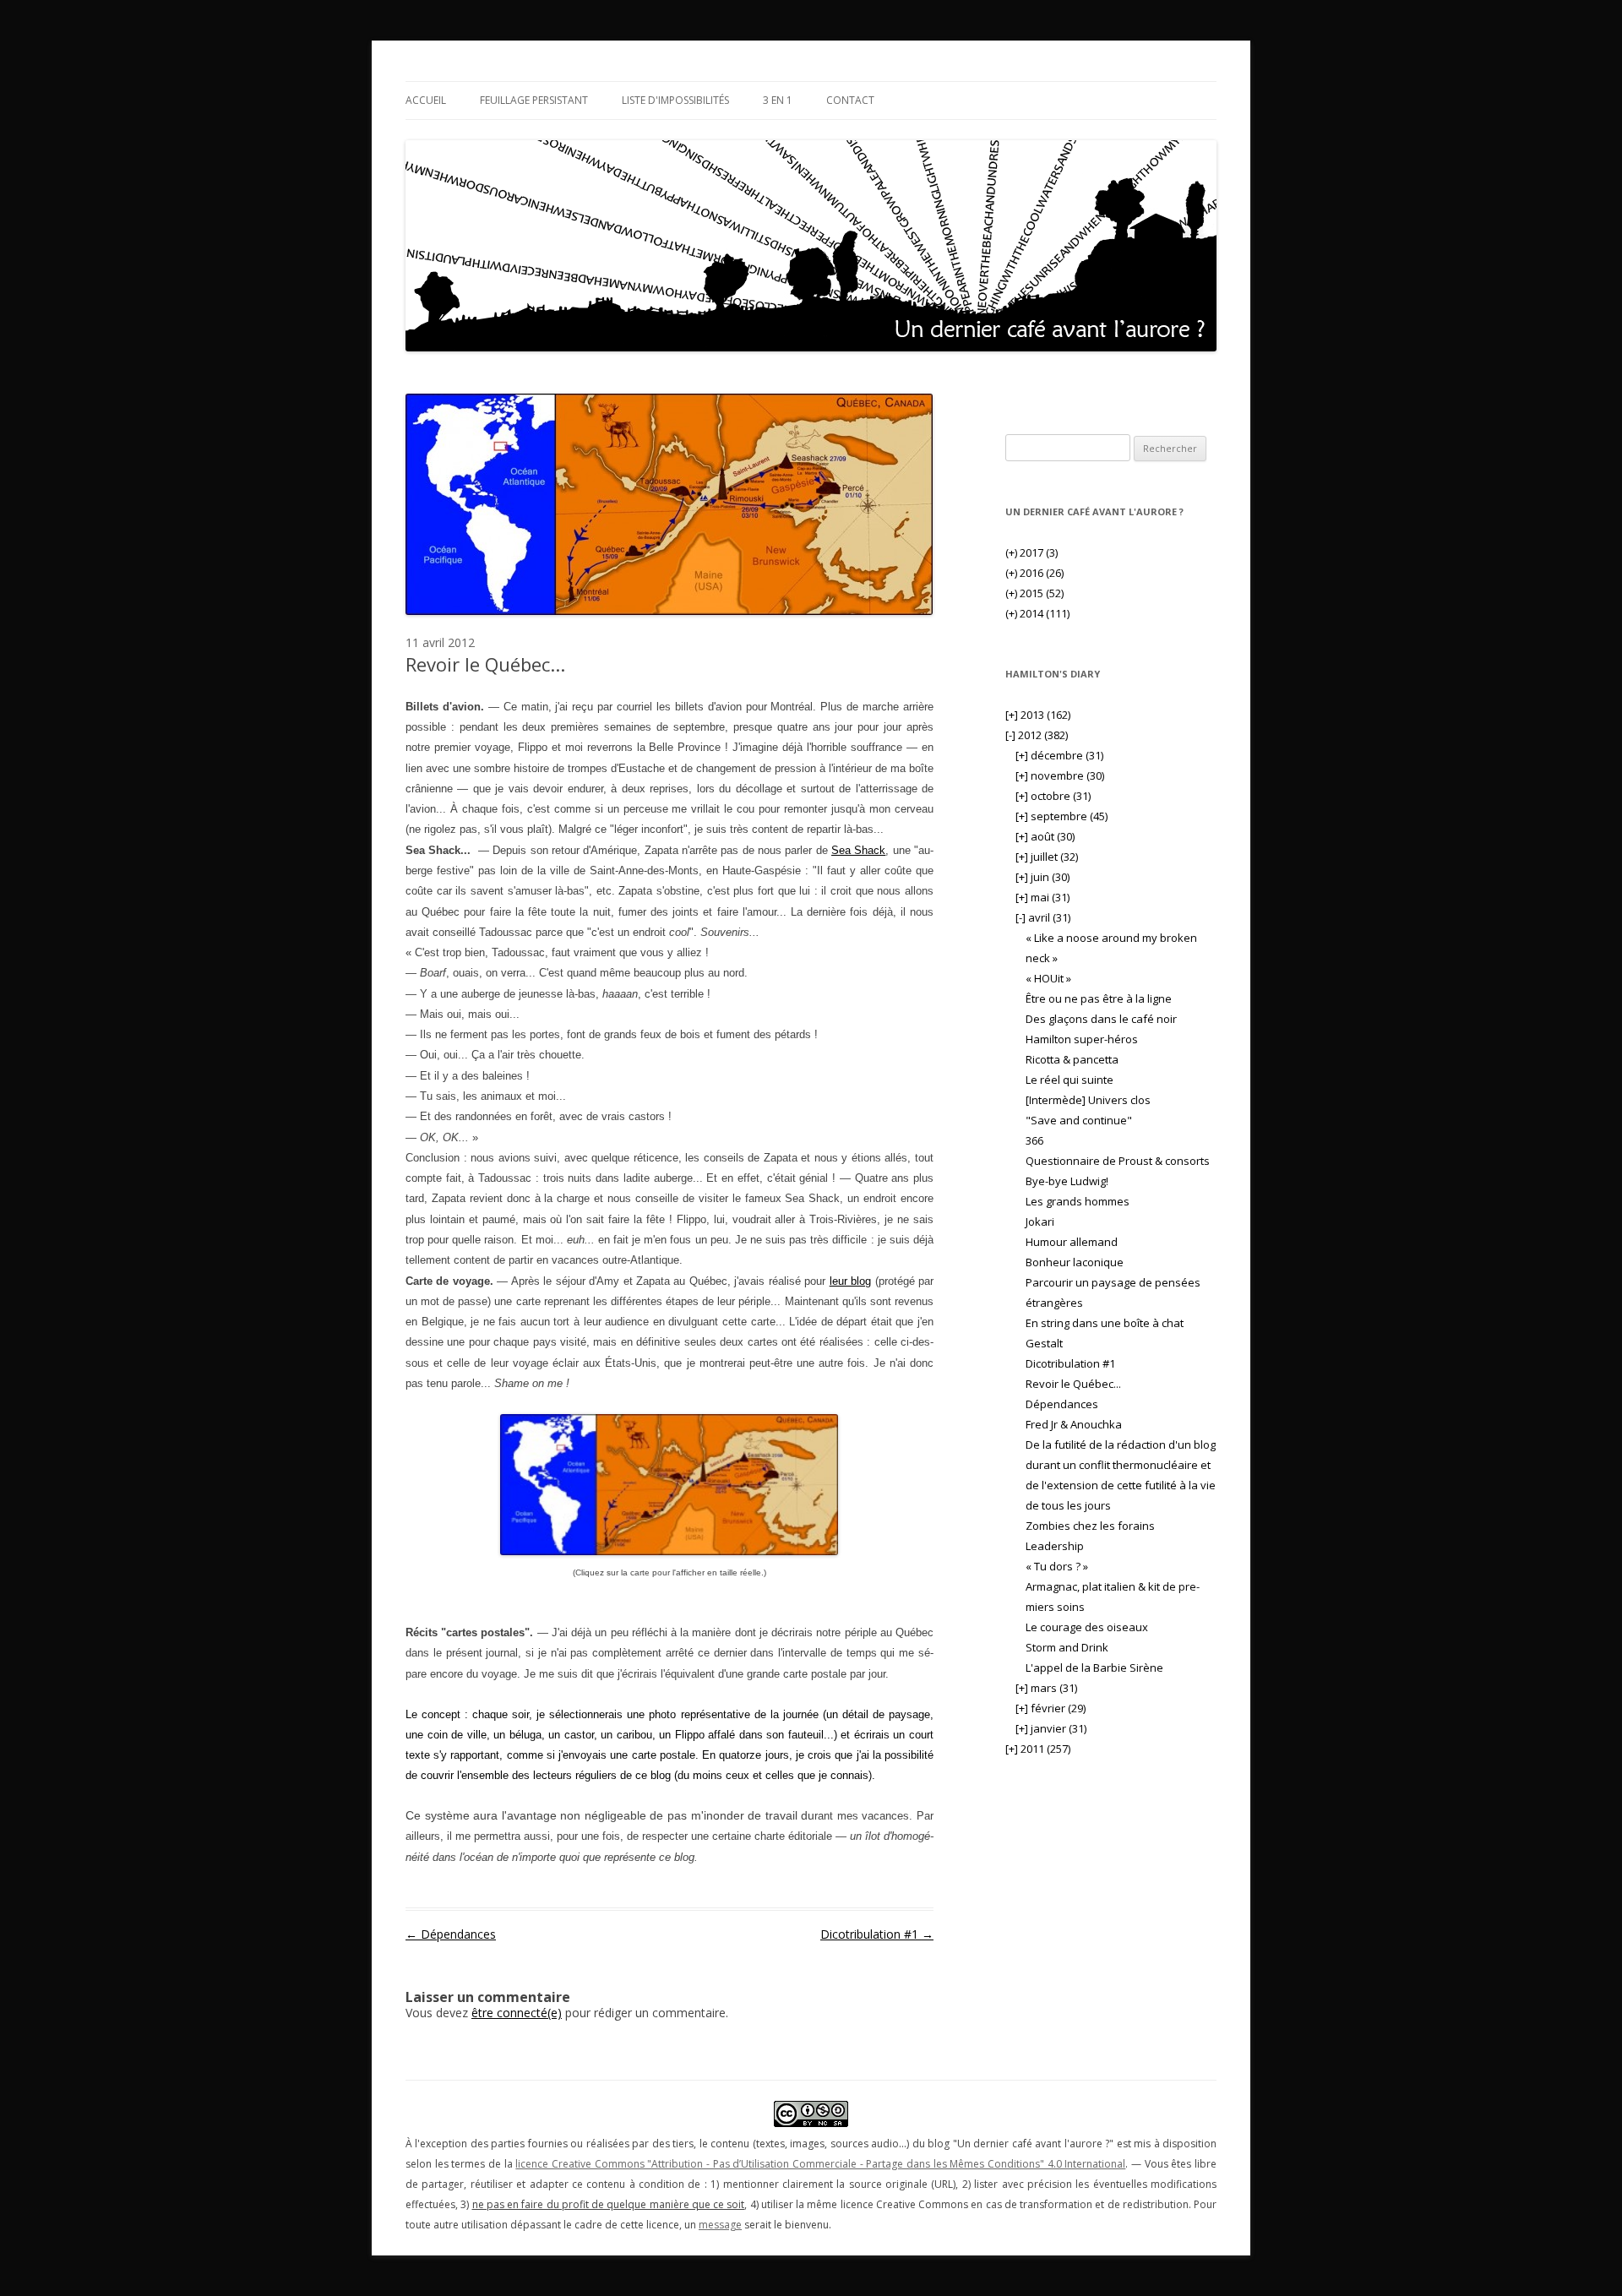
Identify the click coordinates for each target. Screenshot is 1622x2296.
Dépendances (451, 1934)
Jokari (1040, 1221)
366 (1034, 1140)
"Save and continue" (1079, 1120)
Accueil (426, 100)
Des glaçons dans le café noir (1101, 1019)
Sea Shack (858, 850)
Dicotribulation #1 (877, 1934)
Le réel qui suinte (1070, 1080)
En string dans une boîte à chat (1105, 1323)
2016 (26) (1034, 573)
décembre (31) (1059, 755)
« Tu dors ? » (1057, 1566)
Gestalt (1044, 1343)
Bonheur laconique (1075, 1262)
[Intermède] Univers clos (1088, 1100)
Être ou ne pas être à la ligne (1099, 998)
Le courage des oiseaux (1087, 1627)
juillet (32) (1047, 857)
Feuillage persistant (534, 100)
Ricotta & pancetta (1072, 1059)
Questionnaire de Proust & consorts (1118, 1161)
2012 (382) (1037, 735)
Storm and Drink (1067, 1647)
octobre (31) (1053, 796)
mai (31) (1042, 897)
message (720, 2225)
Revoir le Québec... (1073, 1384)
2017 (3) (1031, 552)
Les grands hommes (1078, 1201)
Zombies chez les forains (1090, 1526)
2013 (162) (1038, 715)
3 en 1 (778, 100)
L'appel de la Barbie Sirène (1094, 1668)
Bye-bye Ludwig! (1067, 1181)
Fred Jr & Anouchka (1074, 1424)
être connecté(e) (517, 2013)
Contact (850, 100)
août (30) (1045, 836)
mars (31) (1046, 1688)
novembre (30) (1060, 775)
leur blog (850, 1281)
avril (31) (1043, 917)
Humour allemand (1072, 1242)
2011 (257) (1038, 1749)
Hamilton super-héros (1082, 1039)
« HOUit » (1048, 978)
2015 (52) (1034, 593)
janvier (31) (1051, 1728)
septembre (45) (1061, 816)
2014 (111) (1037, 613)
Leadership (1055, 1546)
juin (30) (1042, 877)
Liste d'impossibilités (675, 100)
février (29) (1050, 1708)
